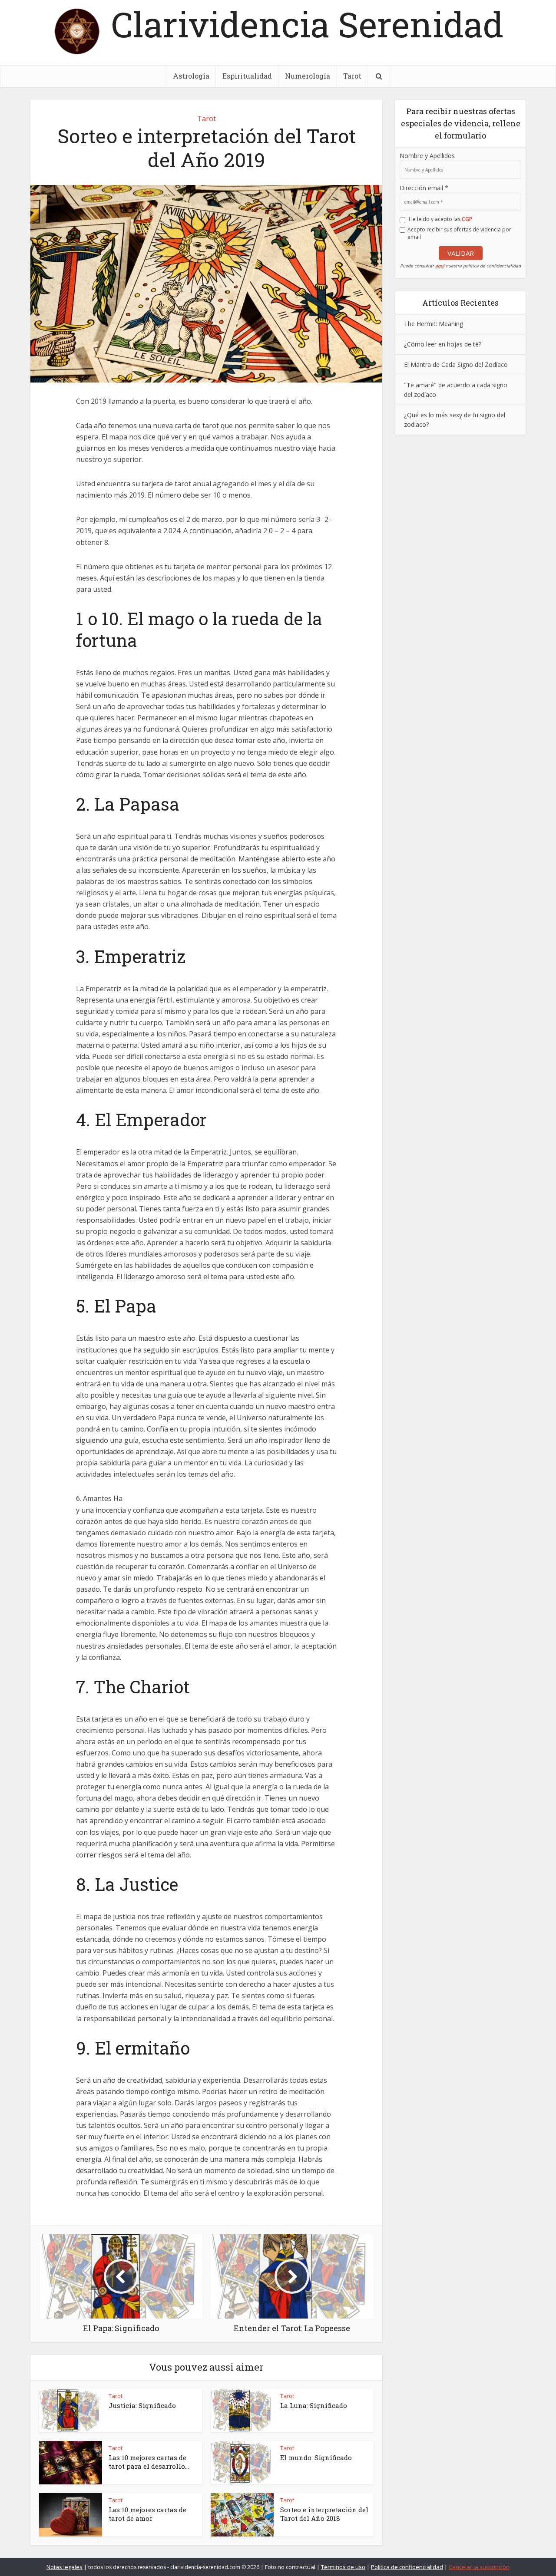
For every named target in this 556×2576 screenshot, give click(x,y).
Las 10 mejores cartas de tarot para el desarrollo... (149, 2462)
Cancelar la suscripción (479, 2567)
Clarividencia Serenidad (307, 24)
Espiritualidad (247, 76)
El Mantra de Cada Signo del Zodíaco (456, 364)
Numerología (308, 76)
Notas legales (65, 2567)
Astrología (191, 76)
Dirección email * (424, 188)
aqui (440, 266)
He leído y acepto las (440, 219)
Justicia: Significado (142, 2405)
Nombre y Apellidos (427, 156)
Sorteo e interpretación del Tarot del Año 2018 (324, 2514)
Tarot (352, 76)
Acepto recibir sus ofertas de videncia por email (459, 233)
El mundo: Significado (316, 2457)
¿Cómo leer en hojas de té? (443, 344)
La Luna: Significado (314, 2405)
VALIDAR (461, 253)
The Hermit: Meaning (434, 324)
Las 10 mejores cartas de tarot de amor (147, 2514)
